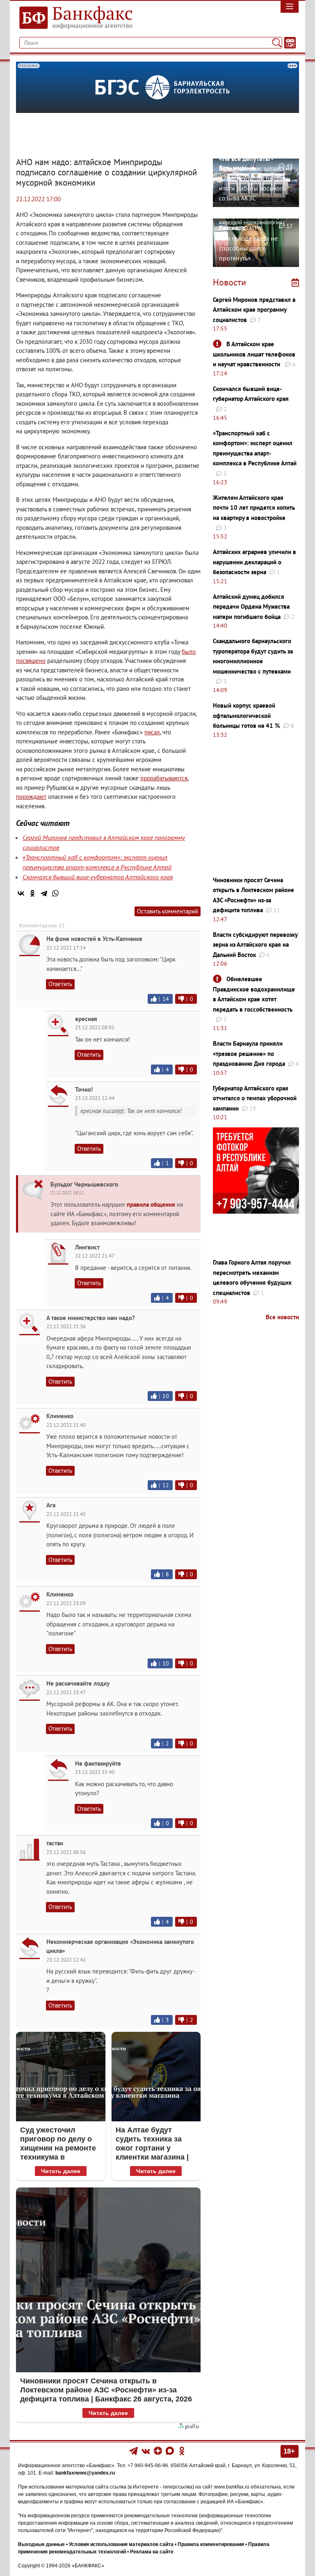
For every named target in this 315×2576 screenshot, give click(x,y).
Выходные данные (41, 2544)
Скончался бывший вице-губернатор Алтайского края (98, 877)
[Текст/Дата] (290, 43)
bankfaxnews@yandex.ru (85, 2473)
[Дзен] (159, 2451)
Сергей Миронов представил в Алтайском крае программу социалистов (254, 310)
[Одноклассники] (32, 893)
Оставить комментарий (168, 911)
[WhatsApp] (55, 893)
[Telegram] (44, 893)
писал (152, 732)
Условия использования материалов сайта (121, 2544)
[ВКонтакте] (21, 893)
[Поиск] (277, 43)
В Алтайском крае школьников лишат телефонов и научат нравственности (254, 354)
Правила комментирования (211, 2544)
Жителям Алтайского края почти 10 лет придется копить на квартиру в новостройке (254, 508)
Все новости (282, 1317)
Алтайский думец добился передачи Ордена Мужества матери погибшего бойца (251, 607)
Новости (229, 282)
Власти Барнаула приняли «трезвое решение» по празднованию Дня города (249, 1053)
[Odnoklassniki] (182, 2451)
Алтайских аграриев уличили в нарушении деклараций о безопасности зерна (255, 562)
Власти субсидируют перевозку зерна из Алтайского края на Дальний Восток (255, 945)
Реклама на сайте (152, 2552)
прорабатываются (164, 778)
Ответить (60, 984)
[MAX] (170, 2451)
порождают (31, 797)
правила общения (151, 1204)
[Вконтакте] (146, 2451)
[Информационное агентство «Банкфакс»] (84, 18)
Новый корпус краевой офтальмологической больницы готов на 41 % (247, 715)
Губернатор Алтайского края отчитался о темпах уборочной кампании (255, 1098)
